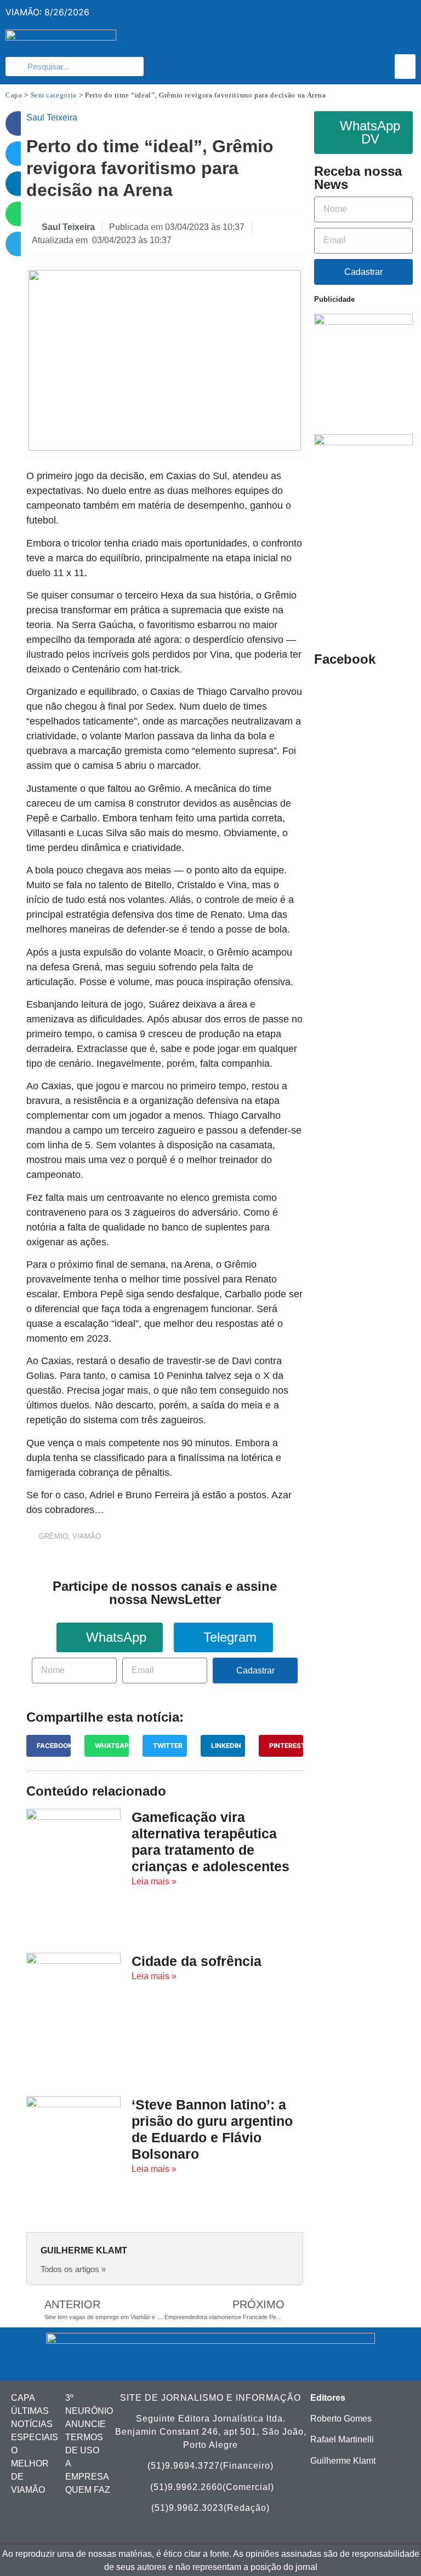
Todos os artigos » (73, 2269)
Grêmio (53, 1536)
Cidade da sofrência (197, 1961)
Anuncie (86, 2424)
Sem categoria (54, 95)
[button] (405, 67)
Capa (14, 95)
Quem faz (88, 2490)
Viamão (87, 1536)
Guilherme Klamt (343, 2461)
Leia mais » (154, 1881)
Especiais (35, 2437)
